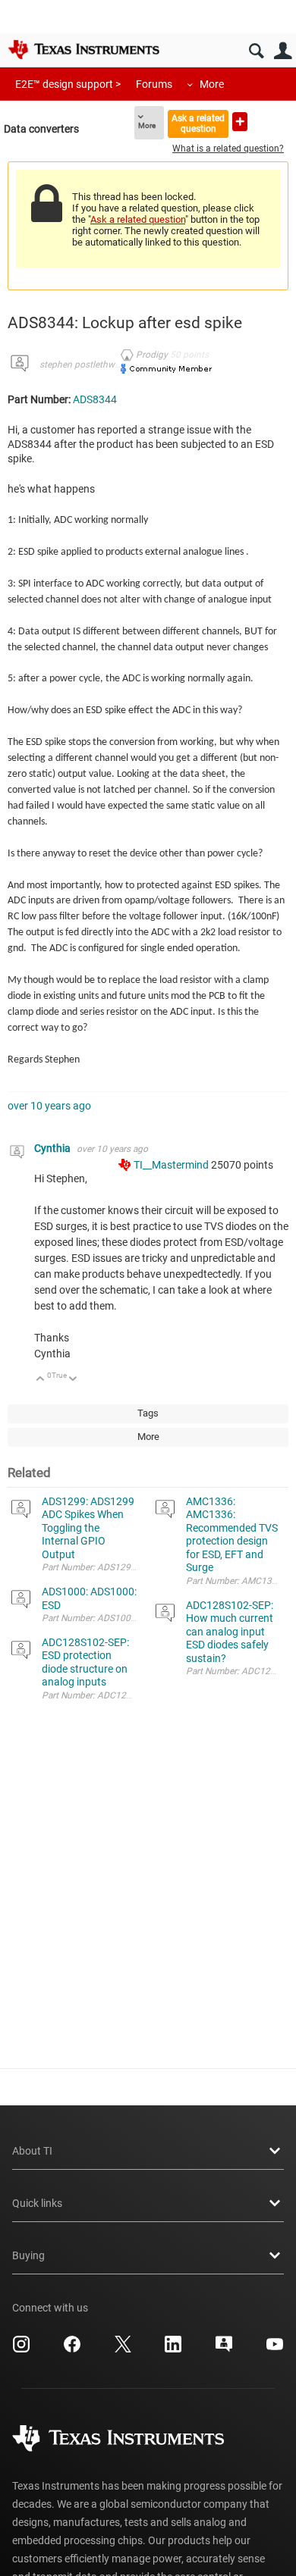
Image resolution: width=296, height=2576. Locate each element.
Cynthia (54, 1148)
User (283, 51)
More (212, 84)
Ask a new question (240, 122)
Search (256, 51)
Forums (154, 84)
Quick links (37, 2203)
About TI (32, 2151)
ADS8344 (95, 399)
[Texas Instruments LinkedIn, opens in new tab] (173, 2349)
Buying (28, 2255)
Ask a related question (198, 123)
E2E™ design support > (68, 84)
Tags (148, 1413)
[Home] (83, 49)
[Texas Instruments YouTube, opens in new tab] (275, 2349)
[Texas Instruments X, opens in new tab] (123, 2349)
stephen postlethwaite (84, 365)
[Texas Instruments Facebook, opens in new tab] (72, 2349)
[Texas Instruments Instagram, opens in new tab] (21, 2349)
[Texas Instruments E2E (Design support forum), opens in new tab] (224, 2349)
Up (41, 1380)
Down (73, 1380)
